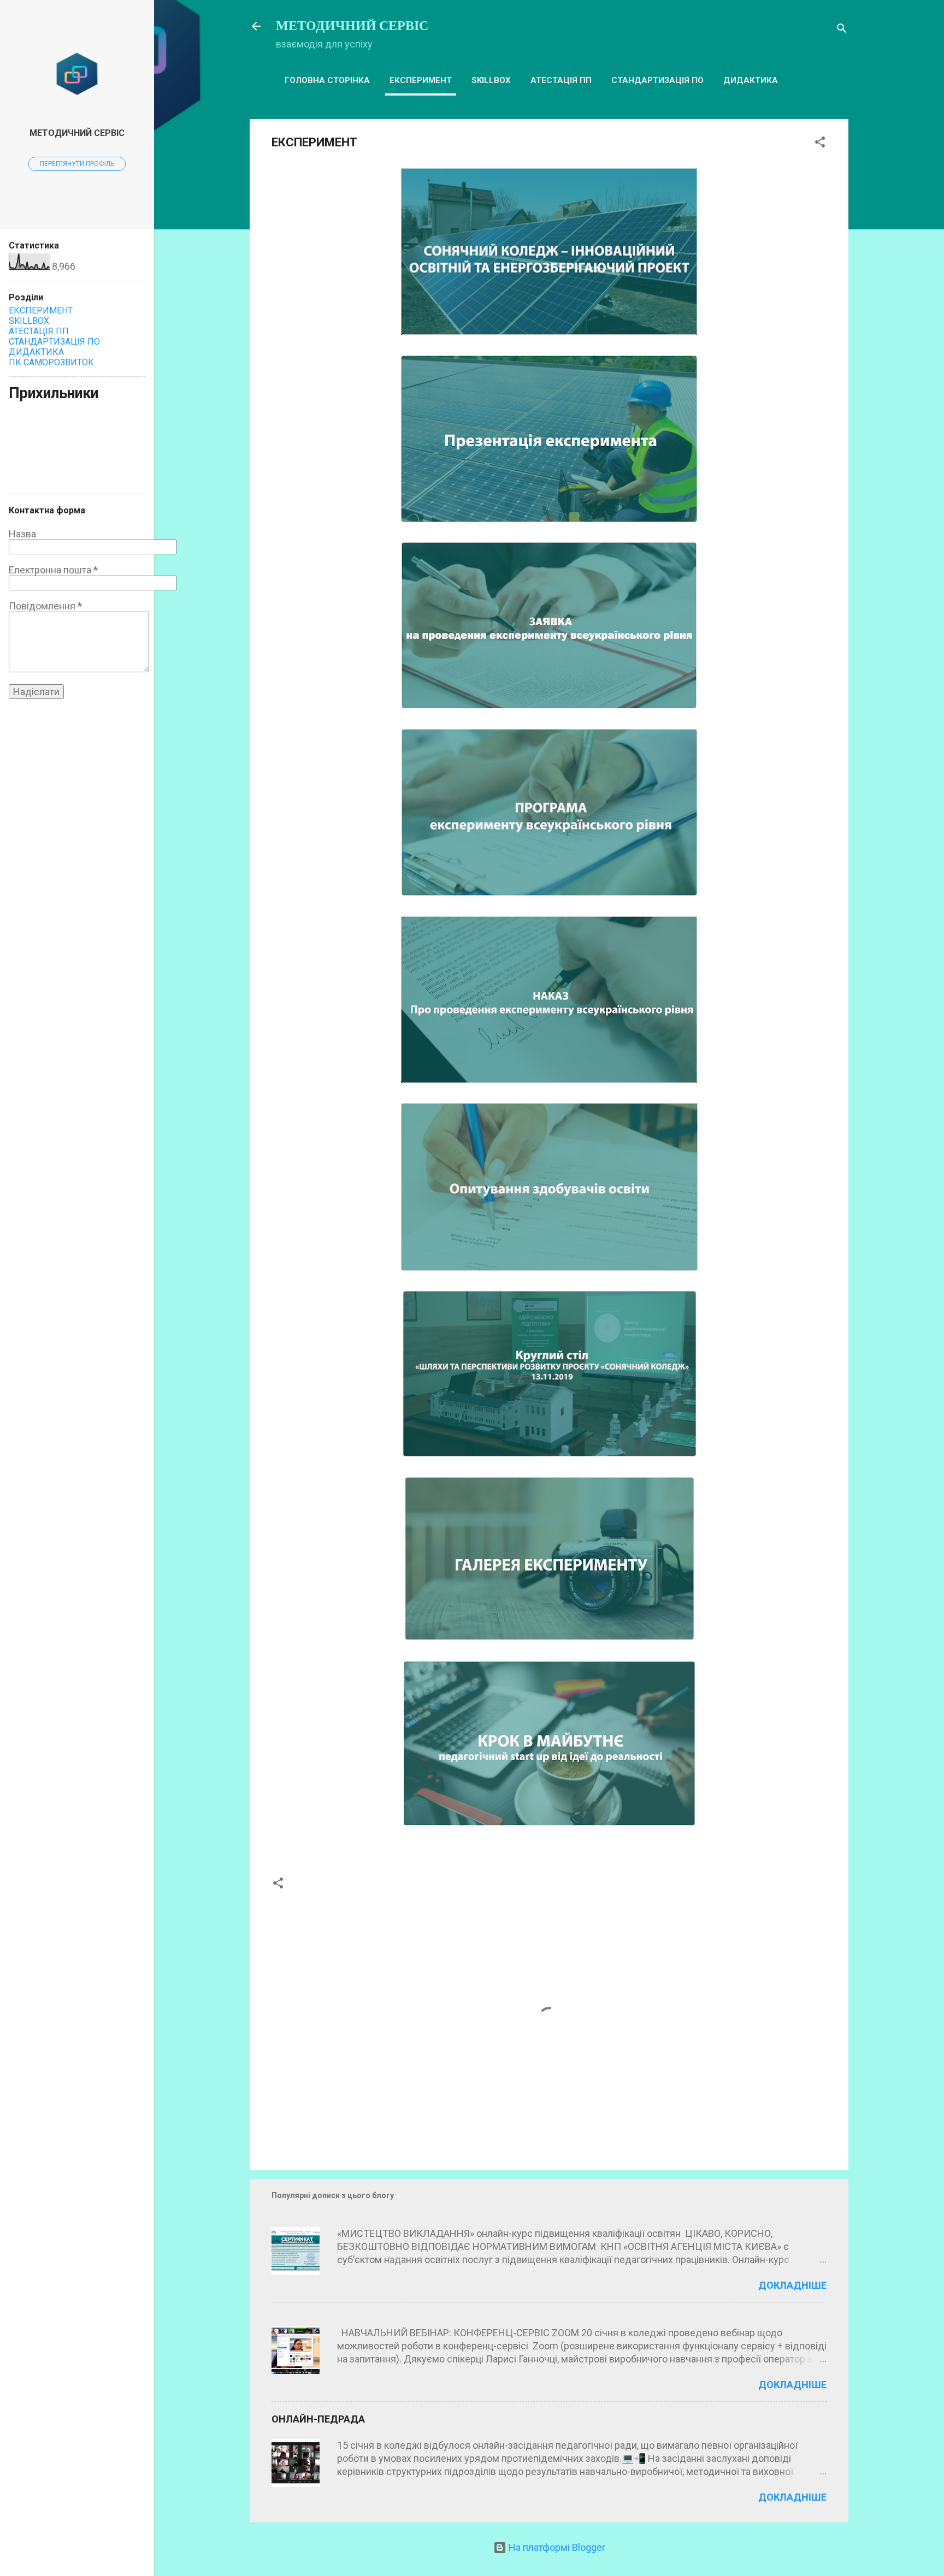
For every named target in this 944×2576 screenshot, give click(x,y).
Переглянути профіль (77, 164)
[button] (820, 144)
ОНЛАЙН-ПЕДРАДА (318, 2419)
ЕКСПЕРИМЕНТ (421, 80)
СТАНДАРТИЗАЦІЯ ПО (657, 80)
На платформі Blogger (556, 2547)
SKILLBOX (491, 80)
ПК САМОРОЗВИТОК (51, 362)
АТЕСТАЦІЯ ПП (561, 80)
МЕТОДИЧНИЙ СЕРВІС (352, 26)
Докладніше (792, 2285)
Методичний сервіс (77, 133)
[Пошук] (842, 30)
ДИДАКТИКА (751, 80)
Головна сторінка (327, 80)
